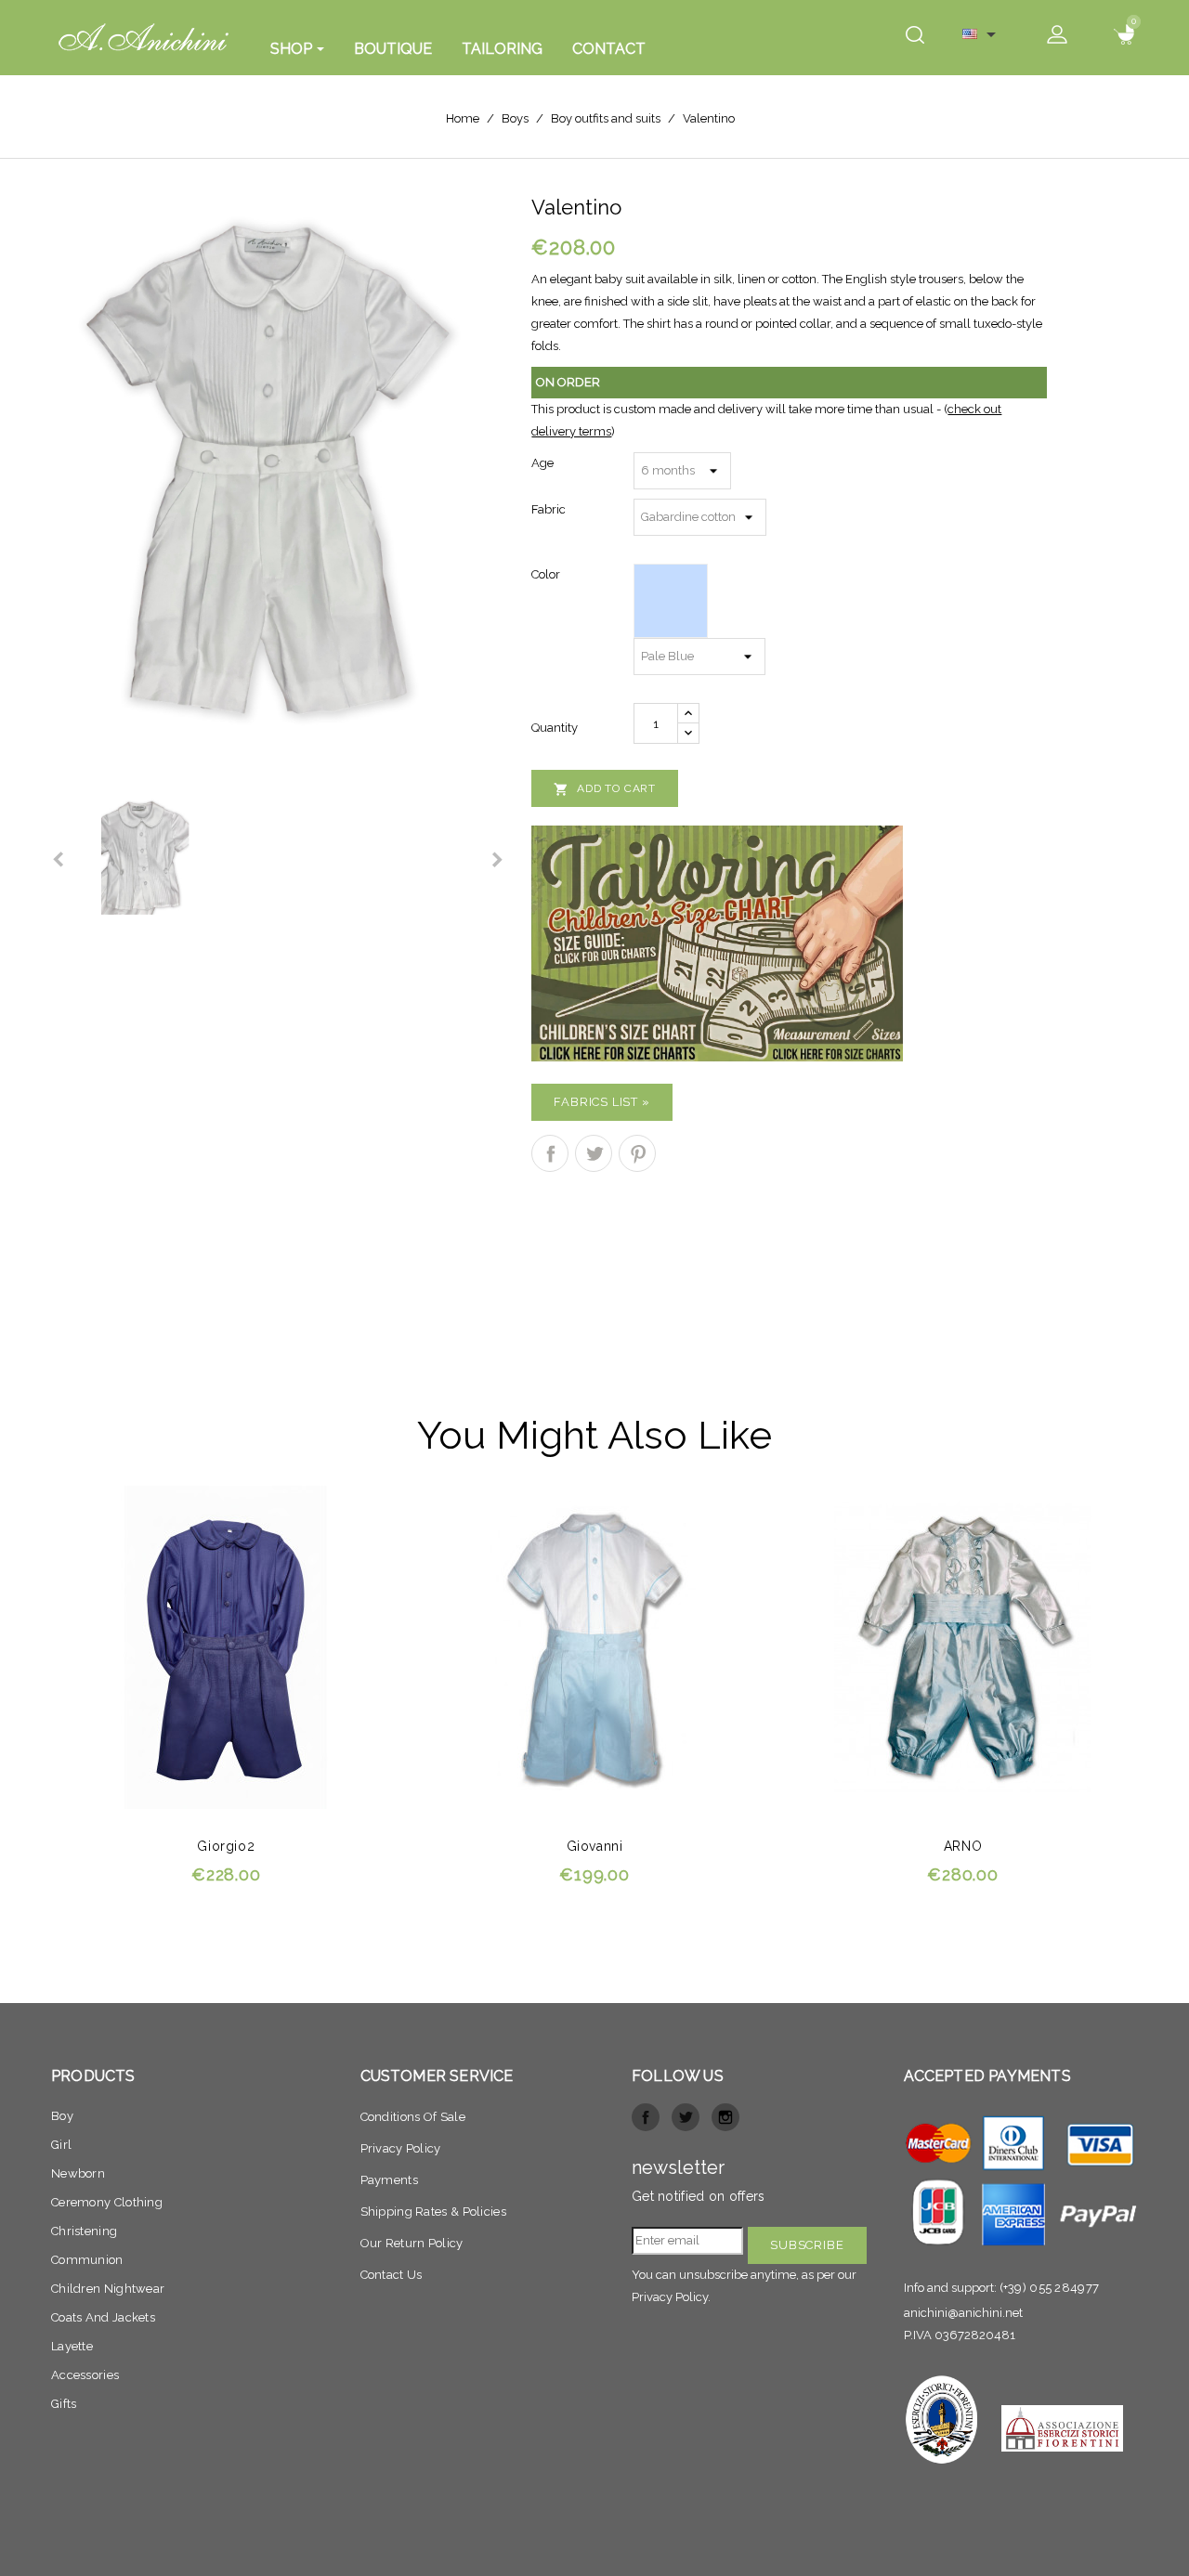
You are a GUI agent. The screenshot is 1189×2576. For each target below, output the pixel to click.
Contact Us (392, 2275)
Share (550, 1153)
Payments (389, 2180)
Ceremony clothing (107, 2202)
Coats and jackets (103, 2317)
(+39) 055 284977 (1050, 2288)
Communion (87, 2260)
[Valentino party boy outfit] (277, 480)
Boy (62, 2116)
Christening (84, 2231)
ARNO (963, 1846)
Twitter (686, 2117)
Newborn (78, 2173)
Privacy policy (401, 2148)
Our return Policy (412, 2243)
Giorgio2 (226, 1846)
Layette (72, 2346)
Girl (61, 2145)
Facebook (646, 2117)
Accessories (85, 2375)
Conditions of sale (413, 2117)
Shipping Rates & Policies (434, 2212)
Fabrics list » (601, 1102)
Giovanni (595, 1846)
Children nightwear (108, 2289)
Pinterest (637, 1153)
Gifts (64, 2404)
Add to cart (605, 789)
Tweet (594, 1153)
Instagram (725, 2117)
